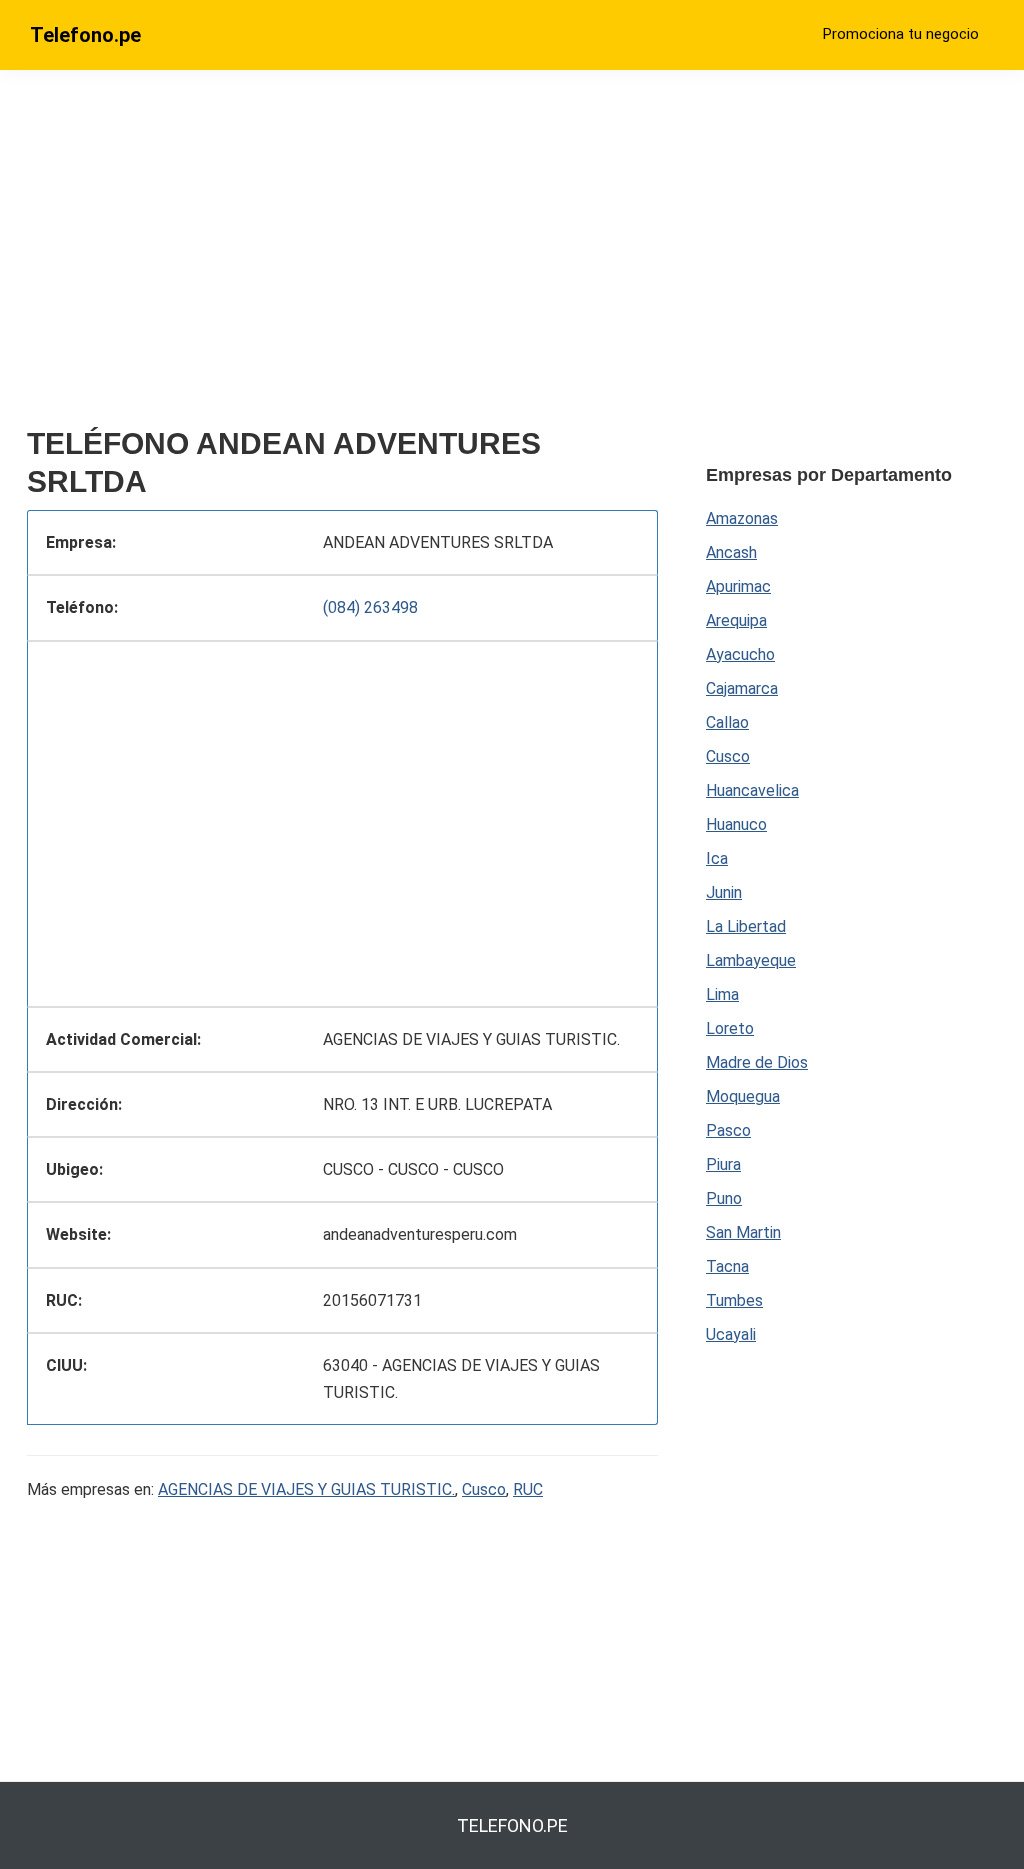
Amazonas (742, 518)
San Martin (743, 1232)
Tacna (727, 1266)
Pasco (728, 1130)
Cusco (484, 1489)
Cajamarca (742, 688)
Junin (724, 892)
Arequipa (736, 620)
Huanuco (736, 824)
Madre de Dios (757, 1062)
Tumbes (734, 1300)
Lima (722, 994)
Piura (723, 1164)
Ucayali (731, 1334)
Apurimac (738, 586)
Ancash (731, 552)
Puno (724, 1198)
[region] (342, 257)
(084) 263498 (370, 607)
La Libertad (746, 926)
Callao (727, 722)
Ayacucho (740, 654)
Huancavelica (752, 790)
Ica (717, 858)
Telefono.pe (85, 35)
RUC (528, 1489)
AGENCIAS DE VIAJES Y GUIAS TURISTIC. (306, 1489)
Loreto (730, 1028)
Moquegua (743, 1096)
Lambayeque (751, 960)
